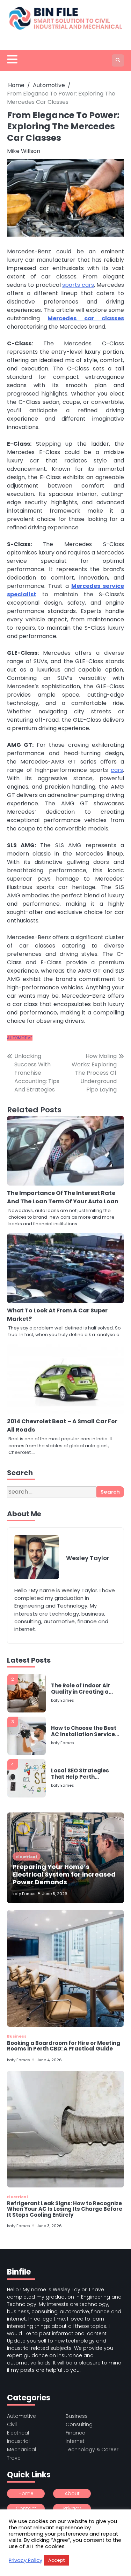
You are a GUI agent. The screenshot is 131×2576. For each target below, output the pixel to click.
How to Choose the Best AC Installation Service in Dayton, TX (84, 1720)
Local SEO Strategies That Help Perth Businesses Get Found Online (82, 1763)
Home (26, 2493)
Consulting (79, 2424)
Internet (75, 2441)
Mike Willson (24, 151)
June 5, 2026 (55, 1894)
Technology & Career (92, 2449)
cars (117, 770)
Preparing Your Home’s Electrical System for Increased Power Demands (64, 1874)
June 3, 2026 (49, 2226)
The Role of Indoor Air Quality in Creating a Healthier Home (81, 1678)
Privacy (72, 2508)
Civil (12, 2424)
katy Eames (63, 1689)
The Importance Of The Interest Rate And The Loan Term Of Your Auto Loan (63, 1197)
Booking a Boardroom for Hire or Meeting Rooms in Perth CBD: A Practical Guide (64, 2046)
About (72, 2493)
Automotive (20, 1038)
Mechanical (21, 2449)
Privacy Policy (26, 2560)
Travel (14, 2458)
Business (17, 2036)
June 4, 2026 (49, 2060)
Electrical (27, 1857)
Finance (75, 2433)
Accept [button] (56, 2560)
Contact (26, 2508)
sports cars (78, 285)
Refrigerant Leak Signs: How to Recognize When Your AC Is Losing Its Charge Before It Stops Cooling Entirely (65, 2209)
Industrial (18, 2441)
